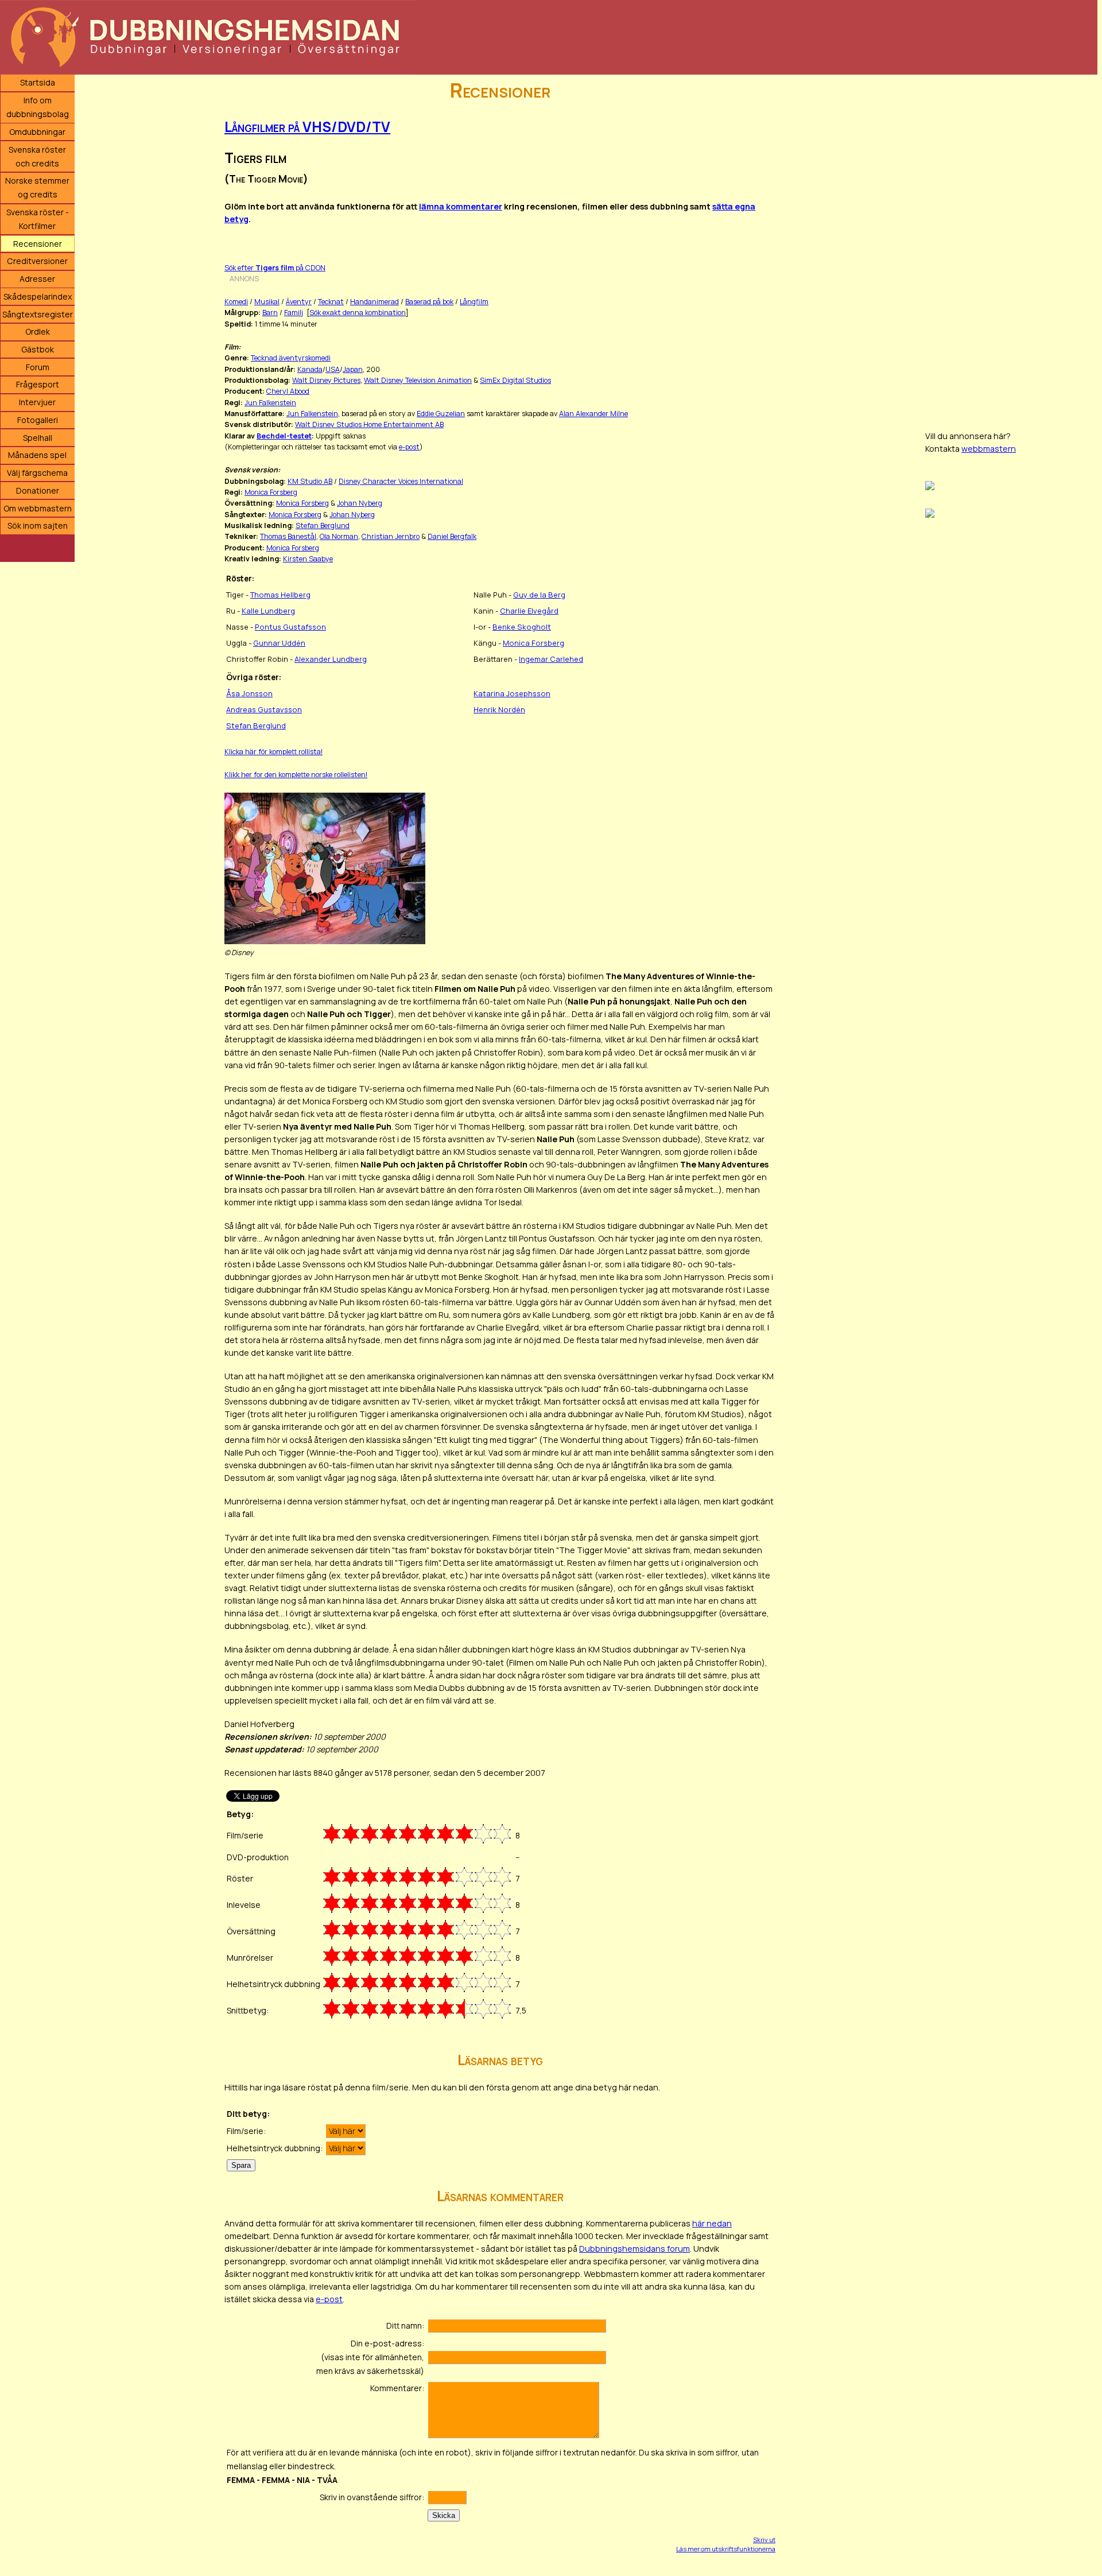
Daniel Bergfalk (452, 536)
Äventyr (299, 302)
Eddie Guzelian (441, 414)
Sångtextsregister (38, 314)
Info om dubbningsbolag (38, 107)
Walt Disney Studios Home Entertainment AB (369, 424)
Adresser (37, 279)
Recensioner (38, 244)
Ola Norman (339, 536)
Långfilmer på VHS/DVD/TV (307, 127)
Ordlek (38, 331)
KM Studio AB (310, 481)
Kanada (310, 369)
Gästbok (38, 349)
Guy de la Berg (539, 595)
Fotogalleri (38, 420)
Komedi (236, 302)
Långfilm (474, 302)
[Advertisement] (1011, 247)
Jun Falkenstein (270, 403)
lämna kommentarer (461, 206)
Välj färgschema (37, 473)
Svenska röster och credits (37, 156)
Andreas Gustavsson (264, 709)
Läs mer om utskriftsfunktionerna (726, 2549)
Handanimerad (375, 302)
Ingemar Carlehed (551, 659)
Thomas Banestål (288, 536)
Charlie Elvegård (529, 611)
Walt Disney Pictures (326, 380)
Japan (353, 369)
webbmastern (989, 449)
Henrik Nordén (499, 709)
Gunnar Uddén (279, 643)
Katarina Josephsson (512, 693)
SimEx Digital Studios (515, 380)
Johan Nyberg (360, 503)
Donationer (38, 490)
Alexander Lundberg (331, 659)
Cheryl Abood (288, 391)
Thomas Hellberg (280, 595)
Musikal (267, 302)
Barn (270, 313)
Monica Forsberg (271, 492)
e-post (409, 447)
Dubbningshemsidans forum (635, 2249)
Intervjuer (37, 402)
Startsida (38, 82)
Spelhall (38, 438)
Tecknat (331, 302)
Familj (294, 313)
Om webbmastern (38, 508)
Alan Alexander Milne (593, 414)
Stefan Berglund (323, 525)
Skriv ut (764, 2540)
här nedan (712, 2223)
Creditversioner (37, 261)
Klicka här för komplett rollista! (273, 752)
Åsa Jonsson (249, 693)
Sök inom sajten (38, 525)
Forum (38, 367)
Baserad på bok (429, 302)
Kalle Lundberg (268, 611)
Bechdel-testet (284, 436)
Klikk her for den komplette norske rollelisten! (296, 775)
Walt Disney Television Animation (418, 380)
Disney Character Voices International (401, 481)
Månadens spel (37, 455)
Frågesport (38, 384)
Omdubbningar (37, 132)
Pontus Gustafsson (290, 627)
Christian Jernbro (391, 536)
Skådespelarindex (38, 296)
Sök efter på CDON (275, 268)
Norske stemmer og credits (37, 187)
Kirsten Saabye (308, 559)
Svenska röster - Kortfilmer (38, 219)
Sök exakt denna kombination (358, 313)
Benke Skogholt (522, 627)
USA (333, 369)
